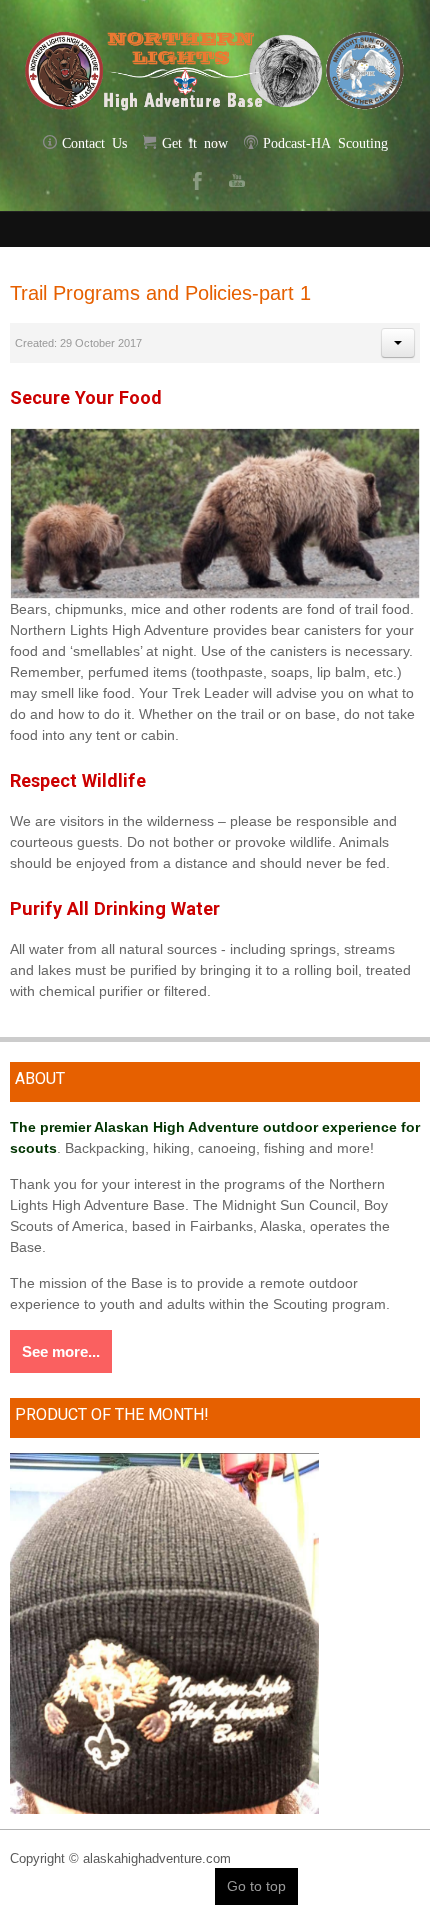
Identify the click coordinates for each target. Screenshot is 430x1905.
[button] (398, 343)
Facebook (195, 180)
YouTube (235, 180)
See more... (61, 1351)
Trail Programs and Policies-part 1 (160, 293)
